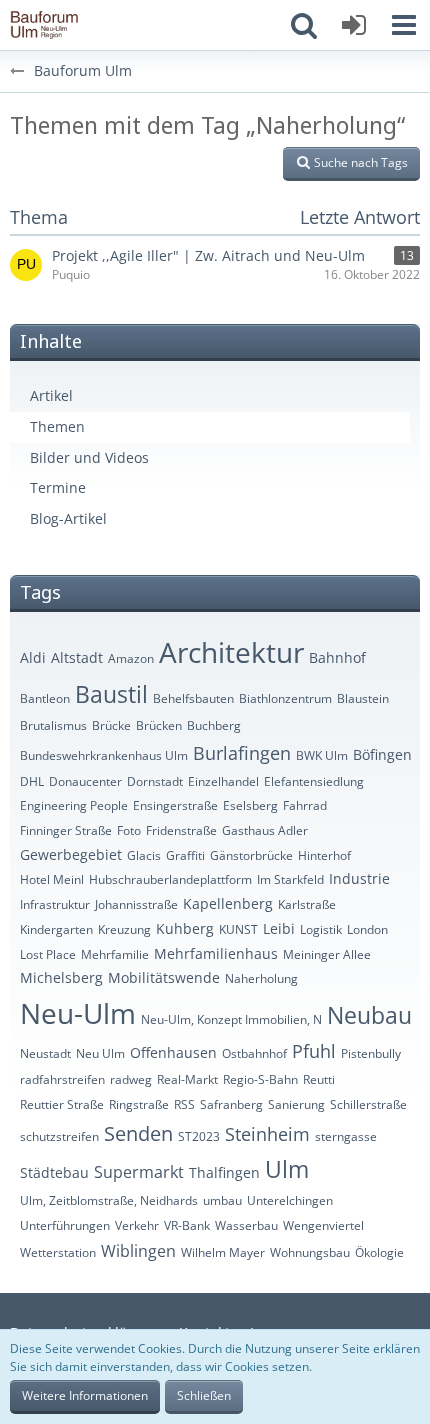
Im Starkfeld (290, 879)
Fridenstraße (181, 830)
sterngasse (346, 1136)
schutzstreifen (59, 1136)
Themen (57, 426)
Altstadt (77, 657)
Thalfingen (224, 1172)
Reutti (319, 1079)
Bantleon (45, 698)
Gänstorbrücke (251, 855)
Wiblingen (138, 1251)
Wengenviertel (323, 1225)
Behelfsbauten (193, 698)
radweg (131, 1079)
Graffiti (185, 855)
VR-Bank (187, 1225)
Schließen (204, 1395)
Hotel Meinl (52, 879)
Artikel (51, 395)
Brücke (111, 725)
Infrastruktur (55, 904)
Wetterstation (58, 1252)
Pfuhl (314, 1051)
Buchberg (214, 725)
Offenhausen (173, 1052)
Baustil (111, 694)
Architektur (231, 652)
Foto (129, 830)
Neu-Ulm (78, 1013)
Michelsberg (61, 977)
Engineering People (74, 805)
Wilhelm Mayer (223, 1252)
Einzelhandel (223, 781)
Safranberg (231, 1104)
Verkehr (137, 1225)
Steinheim (267, 1134)
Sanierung (296, 1104)
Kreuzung (124, 929)
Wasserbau (246, 1225)
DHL (32, 781)
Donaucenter (85, 781)
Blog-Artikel (68, 518)
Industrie (359, 878)
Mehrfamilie (115, 954)
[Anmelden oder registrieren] (354, 25)
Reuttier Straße (62, 1104)
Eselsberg (250, 805)
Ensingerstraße (175, 805)
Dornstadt (155, 781)
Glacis (144, 855)
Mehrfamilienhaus (216, 953)
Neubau (369, 1015)
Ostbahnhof (254, 1053)
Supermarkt (139, 1172)
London (367, 929)
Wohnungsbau (310, 1252)
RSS (184, 1104)
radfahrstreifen (62, 1079)
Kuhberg (185, 928)
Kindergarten (56, 929)
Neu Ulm (100, 1053)
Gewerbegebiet (71, 854)
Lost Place (48, 954)
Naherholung (261, 978)
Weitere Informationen (85, 1395)
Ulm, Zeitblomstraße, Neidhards (109, 1200)
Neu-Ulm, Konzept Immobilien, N (231, 1019)
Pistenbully (371, 1053)
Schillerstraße (368, 1104)
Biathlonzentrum (285, 698)
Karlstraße (307, 904)
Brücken (159, 725)
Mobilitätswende (164, 977)
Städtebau (54, 1172)
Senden (138, 1133)
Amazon (131, 658)
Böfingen (382, 754)
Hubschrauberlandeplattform (170, 879)
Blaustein (363, 698)
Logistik (321, 929)
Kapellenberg (228, 903)
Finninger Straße (66, 830)
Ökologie (379, 1252)
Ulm (287, 1169)
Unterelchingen (290, 1200)
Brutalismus (53, 725)
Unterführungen (65, 1225)
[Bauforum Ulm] (45, 25)
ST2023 (199, 1136)
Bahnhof (337, 657)
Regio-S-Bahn (260, 1079)
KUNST (238, 929)
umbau (222, 1200)
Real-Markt (187, 1079)
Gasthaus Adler (265, 830)
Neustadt (45, 1053)
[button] (404, 25)
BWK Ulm (322, 755)
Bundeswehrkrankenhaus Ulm (104, 755)
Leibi (279, 928)
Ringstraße (139, 1104)
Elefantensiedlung (314, 781)
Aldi (33, 657)
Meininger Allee (327, 954)
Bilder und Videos (89, 457)
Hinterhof (324, 855)
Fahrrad (305, 805)
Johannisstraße (136, 904)
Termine (58, 487)
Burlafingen (242, 753)
